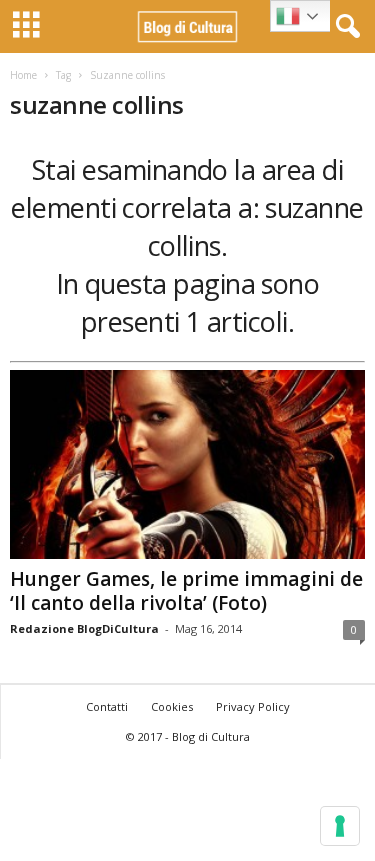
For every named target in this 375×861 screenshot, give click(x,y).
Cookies (172, 706)
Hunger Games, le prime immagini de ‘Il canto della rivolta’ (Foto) (186, 591)
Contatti (107, 706)
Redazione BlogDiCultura (84, 628)
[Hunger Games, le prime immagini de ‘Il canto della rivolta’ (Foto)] (187, 464)
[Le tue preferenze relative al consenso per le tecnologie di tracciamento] (340, 826)
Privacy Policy (253, 706)
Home (23, 75)
